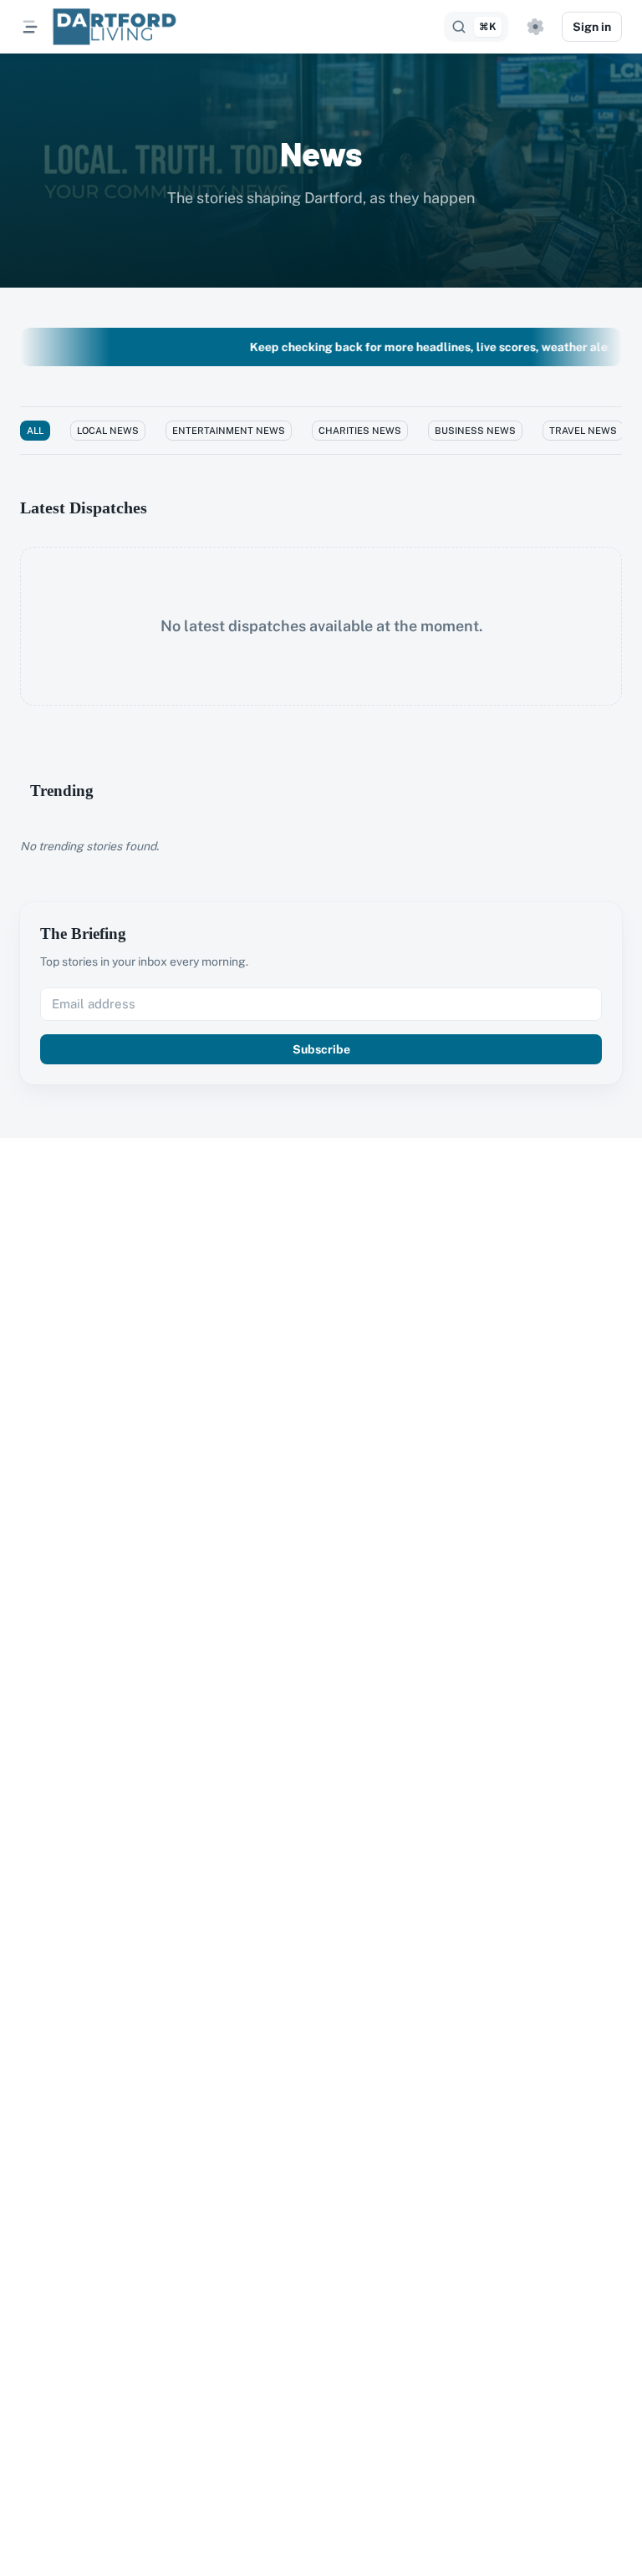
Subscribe (321, 1049)
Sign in (592, 27)
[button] (535, 27)
